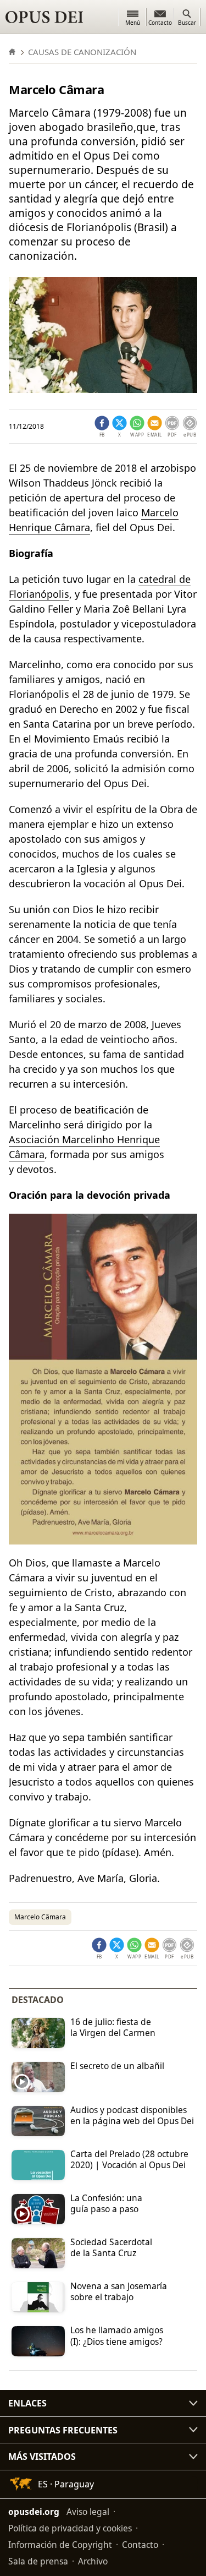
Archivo (93, 2561)
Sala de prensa (38, 2561)
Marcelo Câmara (40, 1917)
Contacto (140, 2545)
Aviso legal (88, 2512)
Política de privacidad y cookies (70, 2528)
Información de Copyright (60, 2545)
